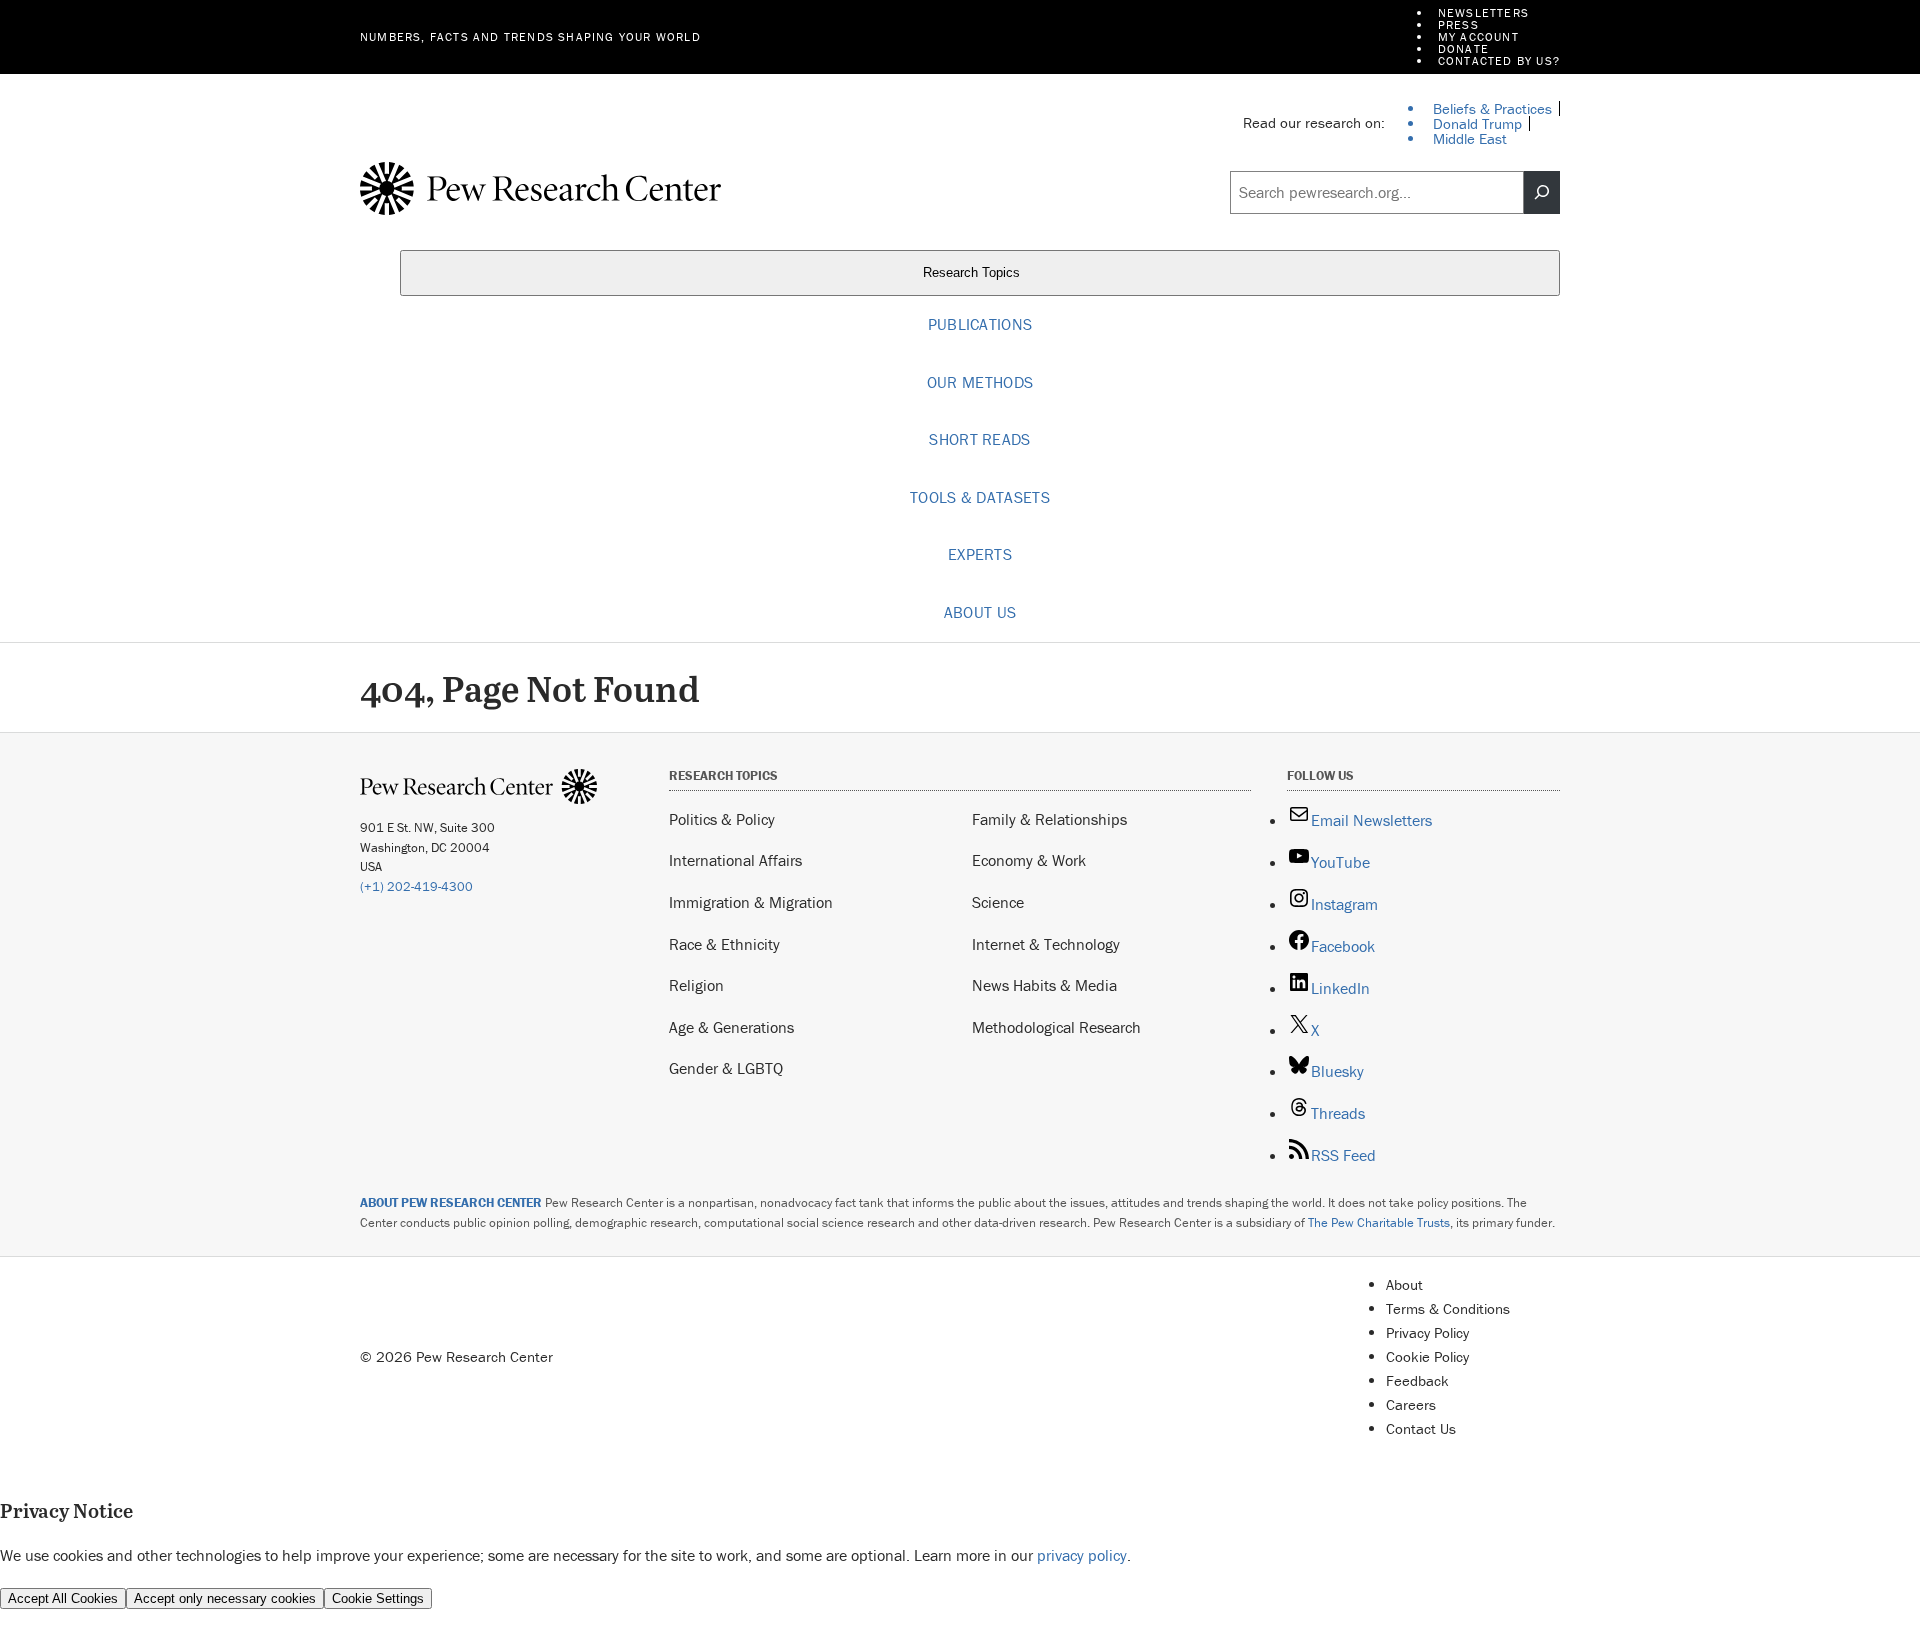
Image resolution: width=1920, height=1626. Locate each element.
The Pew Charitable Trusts (1379, 1222)
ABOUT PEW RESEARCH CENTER (451, 1202)
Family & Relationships (1049, 819)
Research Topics (973, 272)
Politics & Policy (722, 819)
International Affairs (735, 860)
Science (998, 902)
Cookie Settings (378, 1598)
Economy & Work (1029, 860)
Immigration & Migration (751, 902)
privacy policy (1082, 1555)
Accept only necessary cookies (225, 1598)
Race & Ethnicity (724, 944)
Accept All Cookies (63, 1598)
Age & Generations (731, 1027)
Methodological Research (1056, 1027)
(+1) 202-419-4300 (416, 886)
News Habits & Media (1044, 985)
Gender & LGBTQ (726, 1068)
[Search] (1542, 193)
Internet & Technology (1046, 944)
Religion (696, 985)
